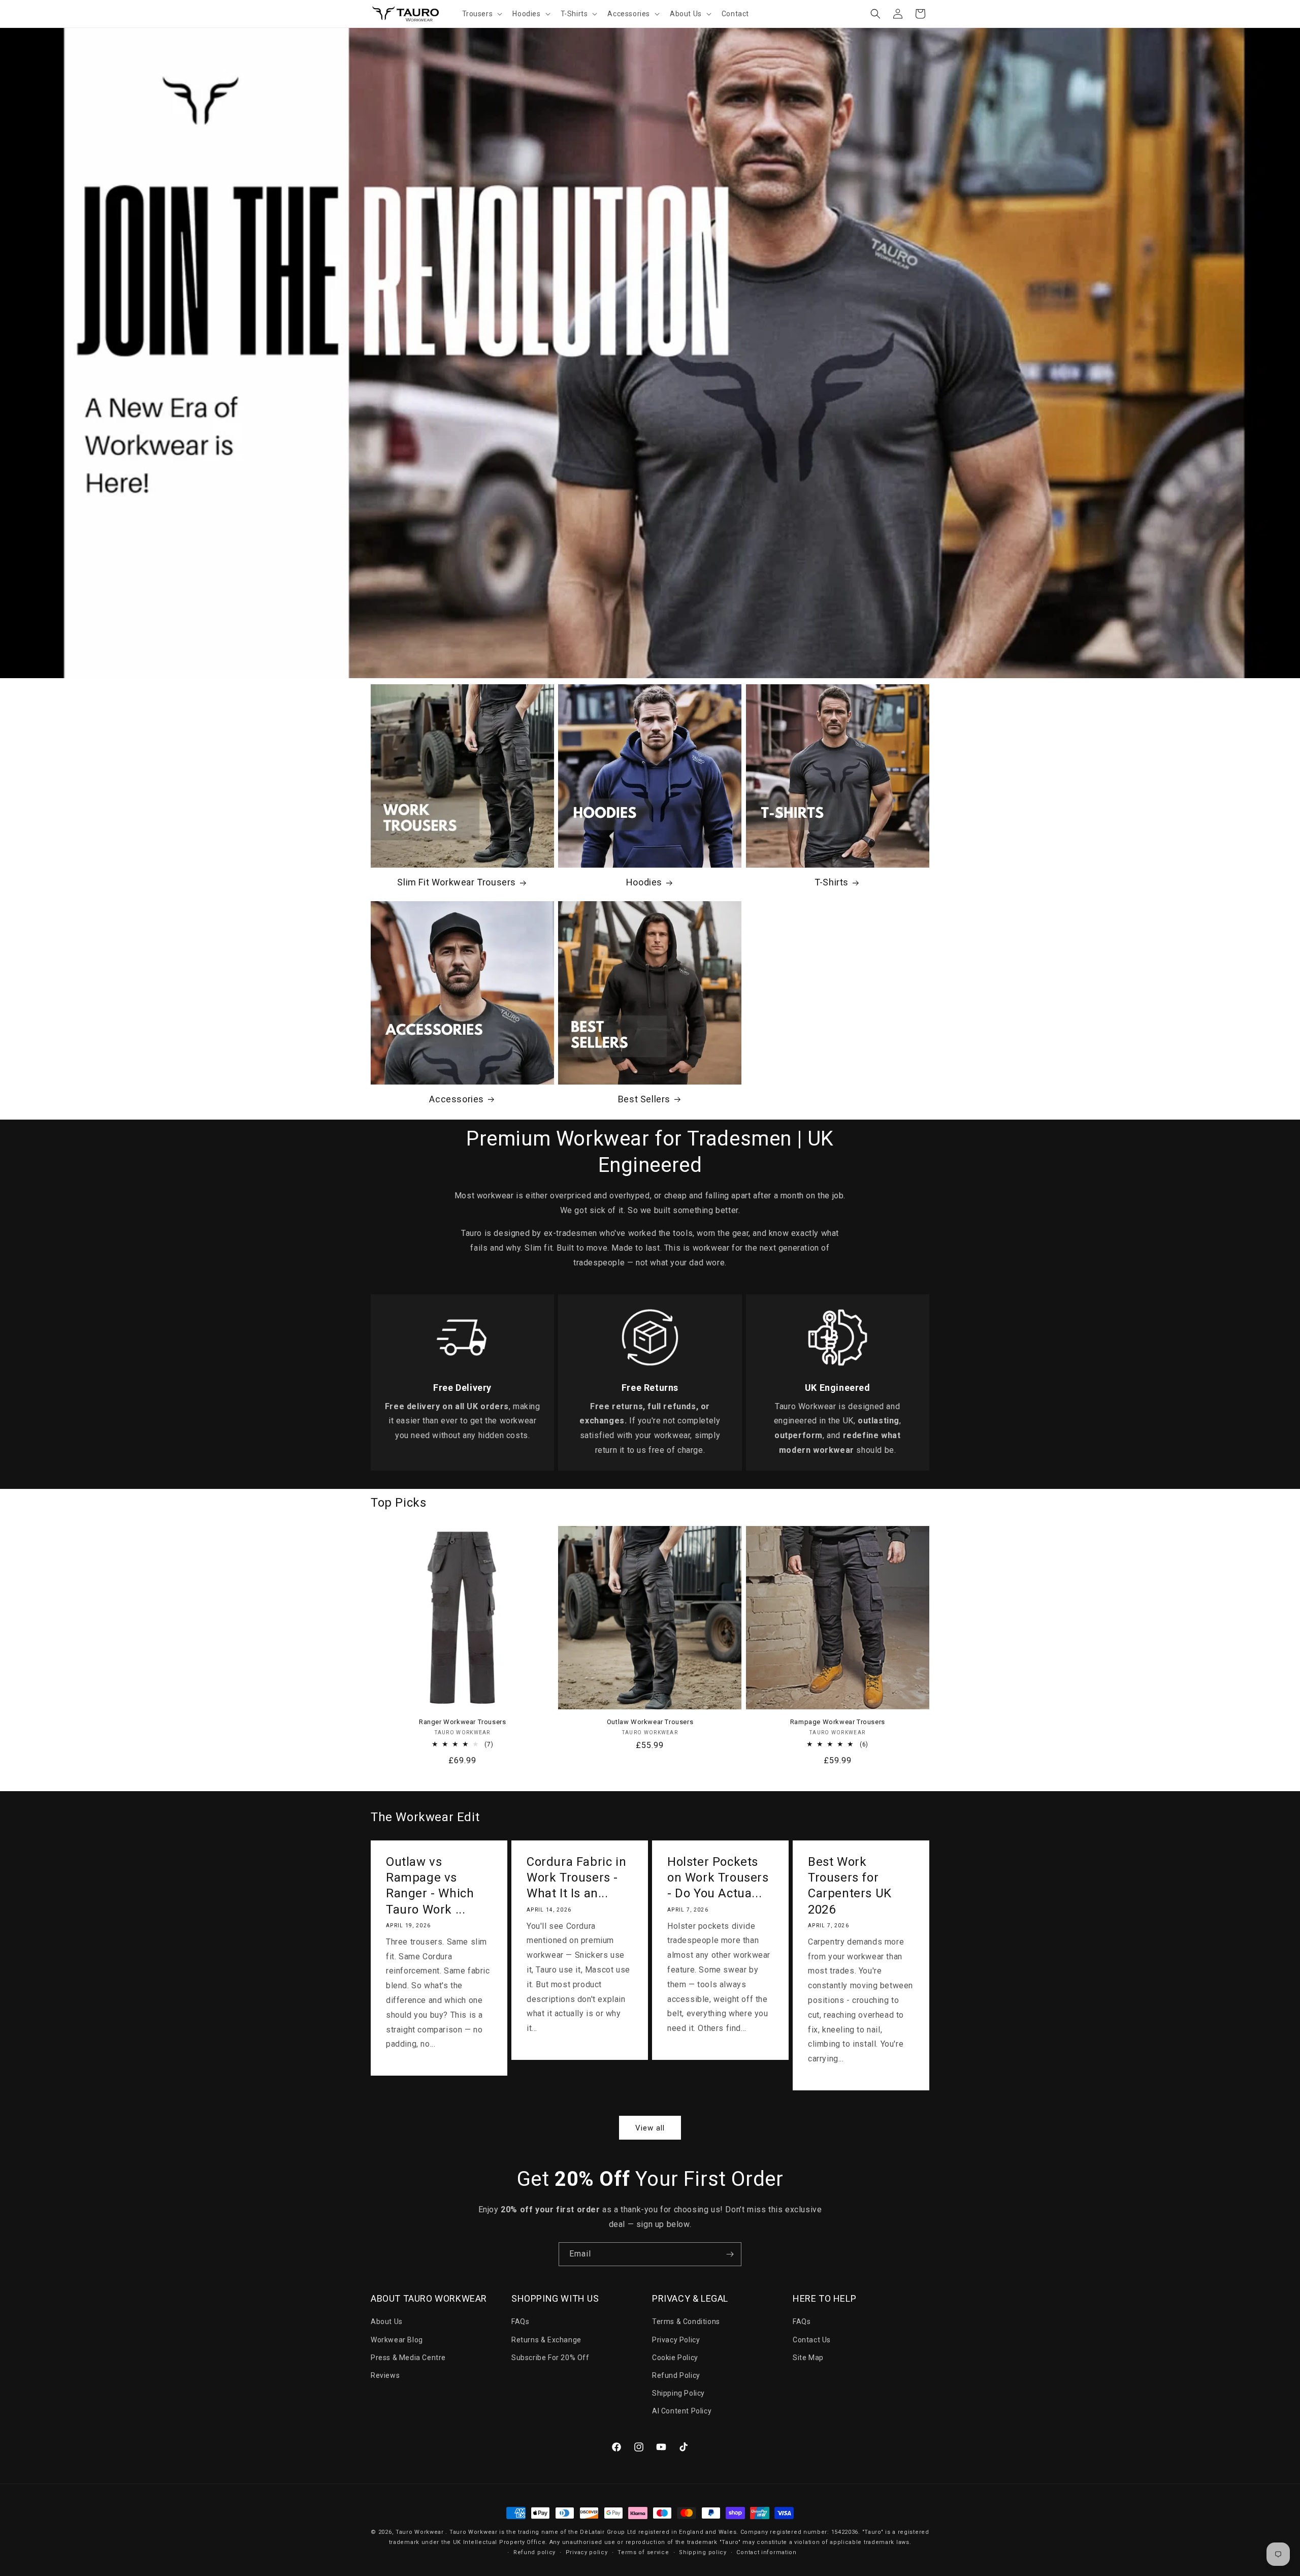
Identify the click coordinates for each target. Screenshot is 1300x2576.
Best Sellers (644, 1099)
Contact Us (812, 2340)
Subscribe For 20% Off (550, 2358)
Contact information (766, 2552)
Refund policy (534, 2552)
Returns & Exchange (546, 2340)
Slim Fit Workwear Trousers (457, 882)
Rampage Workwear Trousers (838, 1722)
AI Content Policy (682, 2411)
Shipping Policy (678, 2393)
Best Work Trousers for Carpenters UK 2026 (850, 1886)
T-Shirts (832, 882)
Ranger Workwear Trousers (462, 1722)
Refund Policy (676, 2375)
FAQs (520, 2321)
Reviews (385, 2375)
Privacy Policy (676, 2340)
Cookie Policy (675, 2358)
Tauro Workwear (420, 2532)
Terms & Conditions (686, 2321)
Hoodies (644, 882)
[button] (481, 14)
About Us (387, 2321)
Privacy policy (587, 2552)
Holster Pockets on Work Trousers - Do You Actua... (718, 1878)
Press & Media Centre (408, 2358)
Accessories (457, 1099)
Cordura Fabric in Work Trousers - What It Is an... (576, 1878)
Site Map (808, 2358)
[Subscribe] (730, 2254)
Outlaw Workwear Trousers (650, 1722)
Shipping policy (703, 2552)
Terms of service (643, 2552)
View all (650, 2128)
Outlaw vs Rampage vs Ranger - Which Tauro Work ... (430, 1886)
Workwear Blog (397, 2340)
